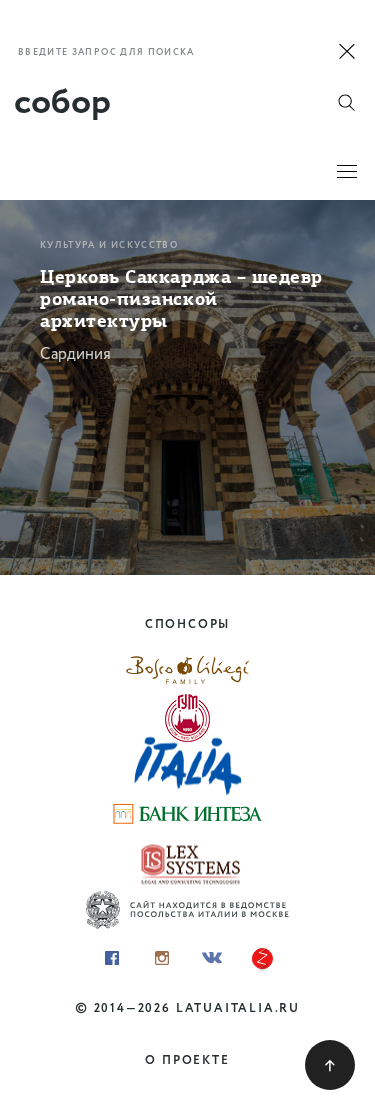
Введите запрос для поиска (106, 52)
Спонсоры (187, 624)
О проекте (187, 1060)
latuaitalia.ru (238, 1008)
